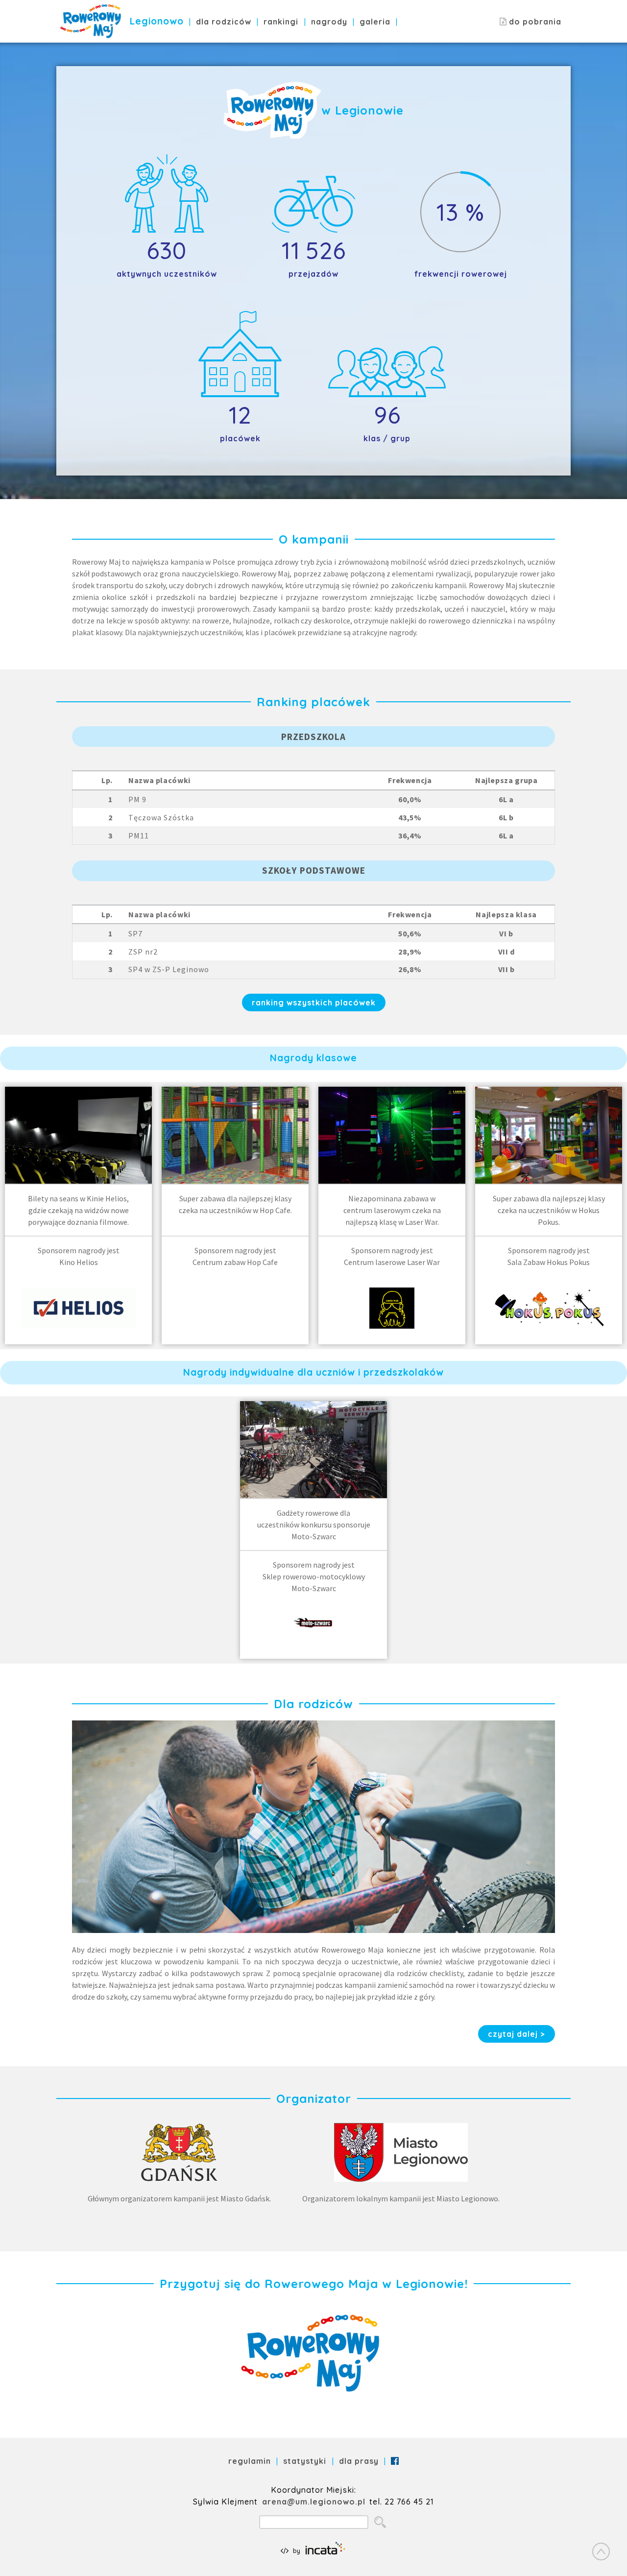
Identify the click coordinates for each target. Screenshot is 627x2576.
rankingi (281, 22)
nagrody (329, 22)
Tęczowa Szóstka (161, 817)
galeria (375, 22)
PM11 (139, 835)
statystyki (305, 2461)
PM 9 (137, 799)
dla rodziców (224, 22)
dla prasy (359, 2461)
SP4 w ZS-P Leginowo (169, 969)
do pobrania (534, 22)
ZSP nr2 (143, 952)
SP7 (135, 933)
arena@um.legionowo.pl (314, 2502)
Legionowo (157, 21)
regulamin (250, 2461)
